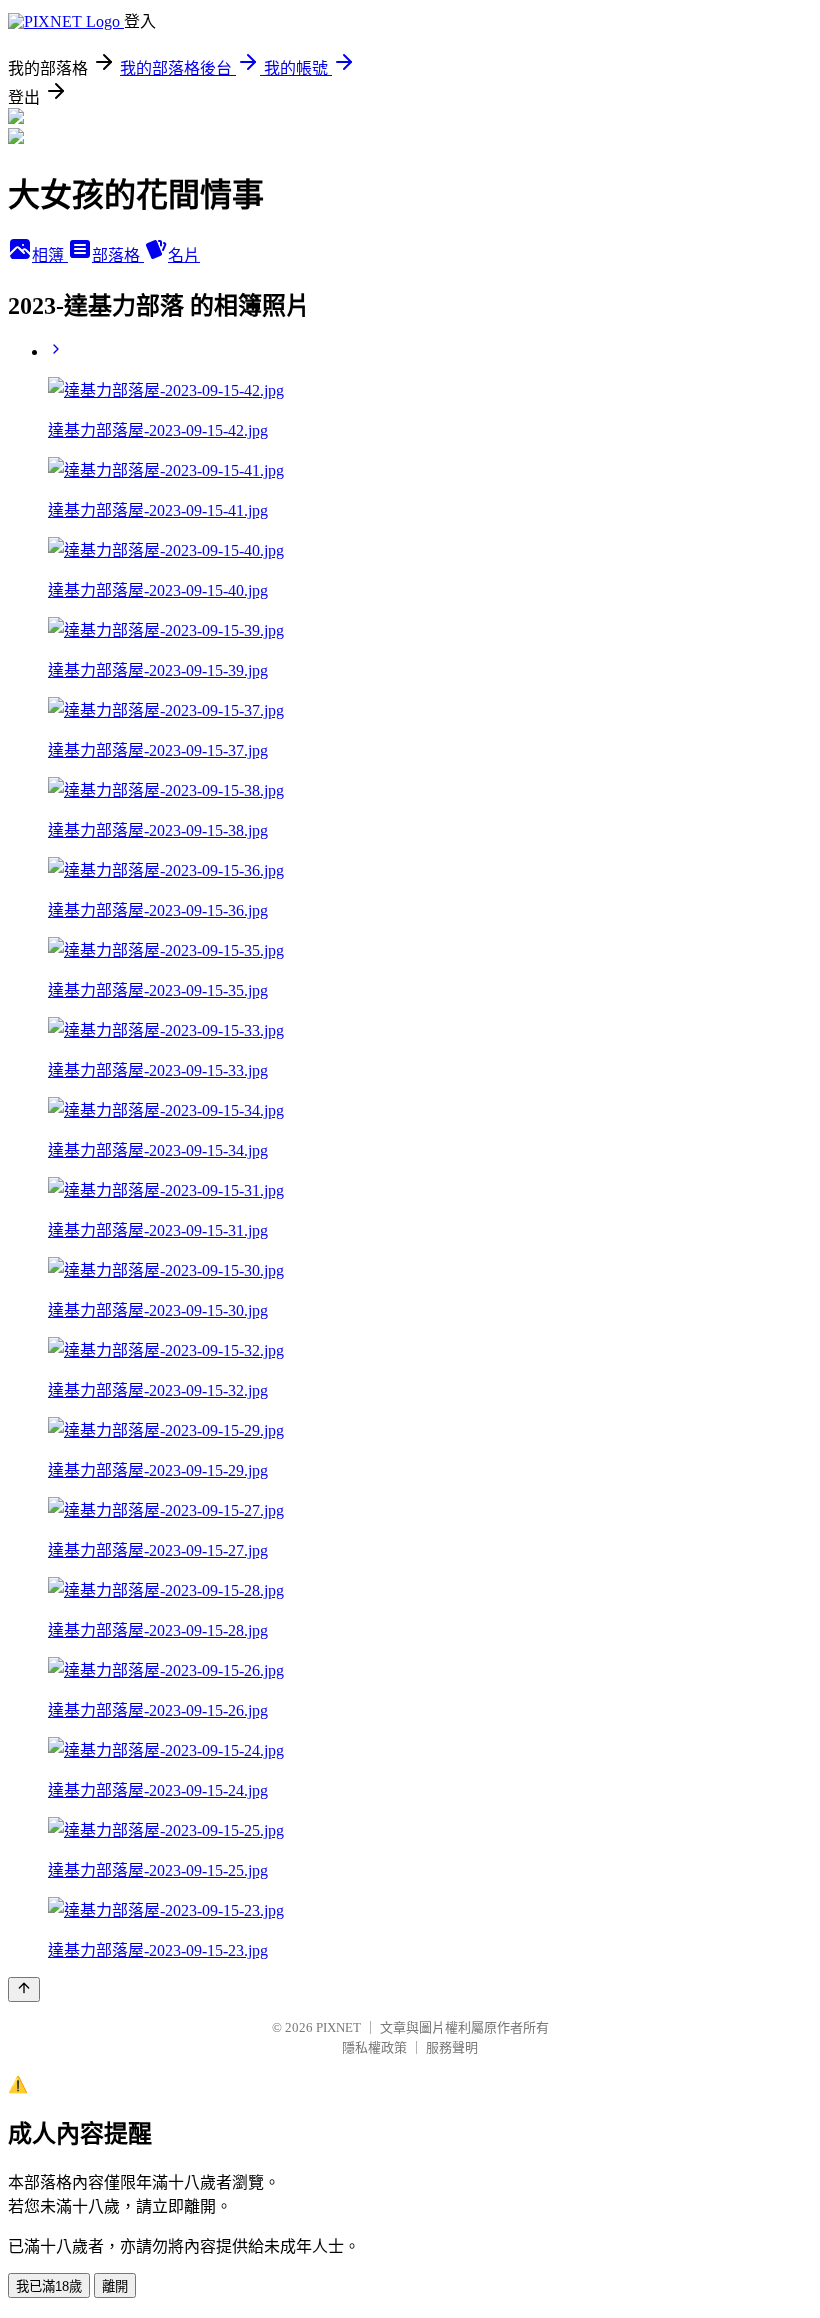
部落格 (118, 255)
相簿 (50, 255)
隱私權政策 (374, 2047)
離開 (115, 2286)
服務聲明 (452, 2047)
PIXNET (338, 2027)
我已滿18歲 (49, 2286)
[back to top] (24, 1989)
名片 (184, 255)
